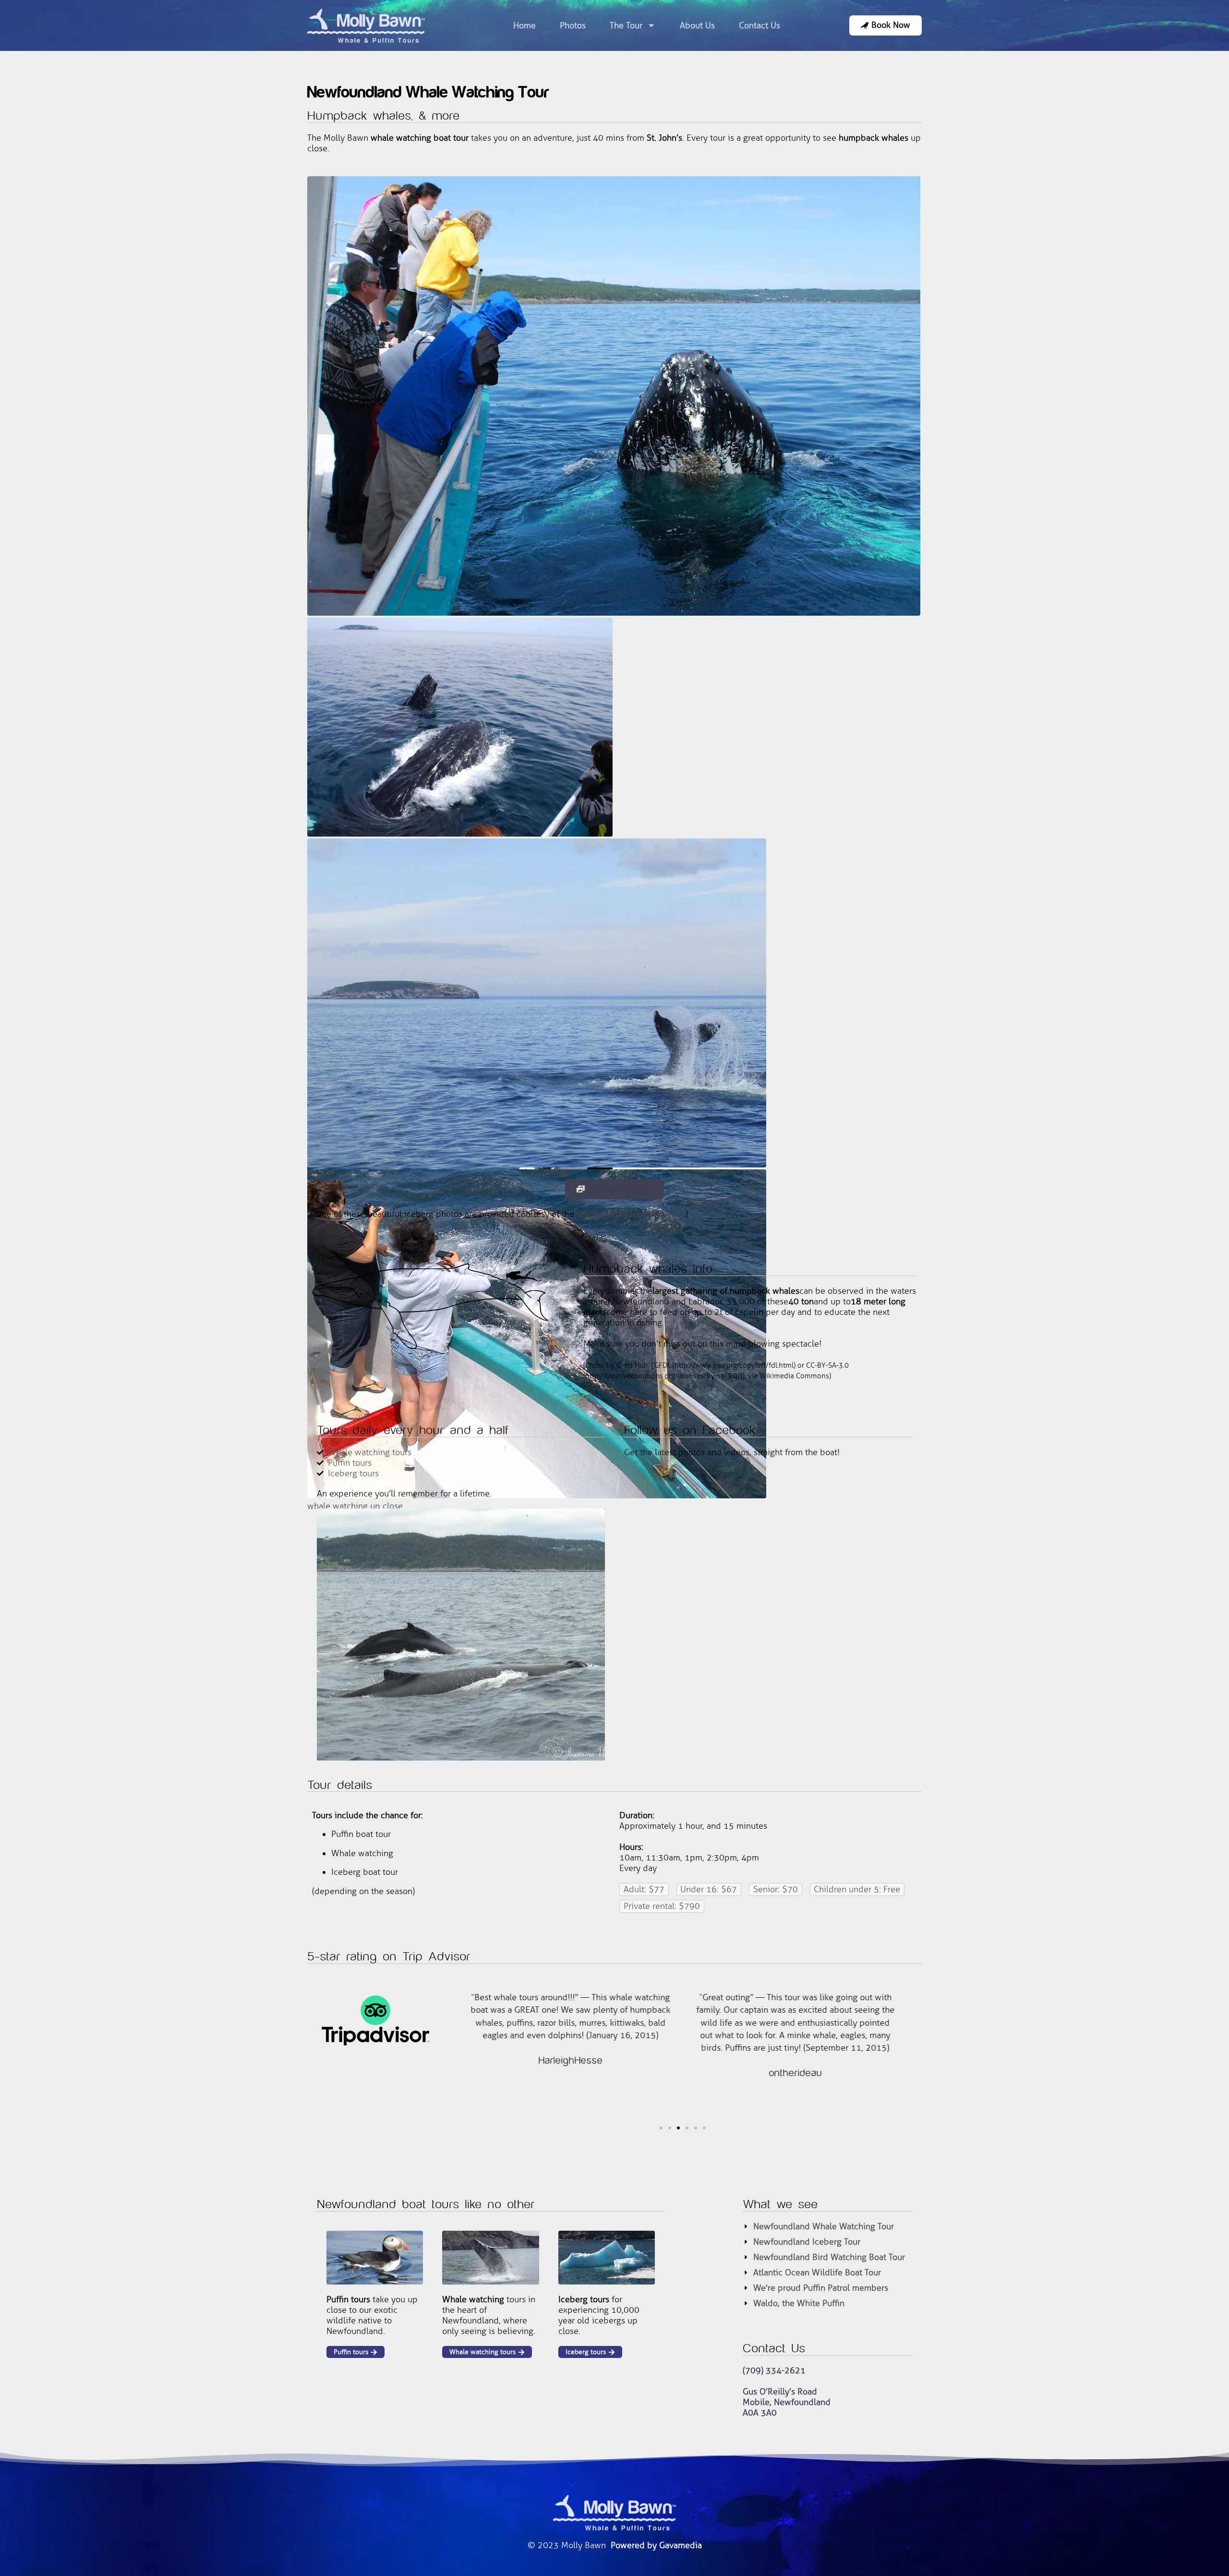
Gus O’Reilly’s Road (780, 2392)
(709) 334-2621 (774, 2370)
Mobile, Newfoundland (787, 2402)
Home (524, 25)
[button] (458, 2048)
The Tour (626, 25)
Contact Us (759, 25)
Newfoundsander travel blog (629, 1214)
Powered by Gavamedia (656, 2545)
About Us (697, 25)
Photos (573, 25)
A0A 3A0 (760, 2413)
